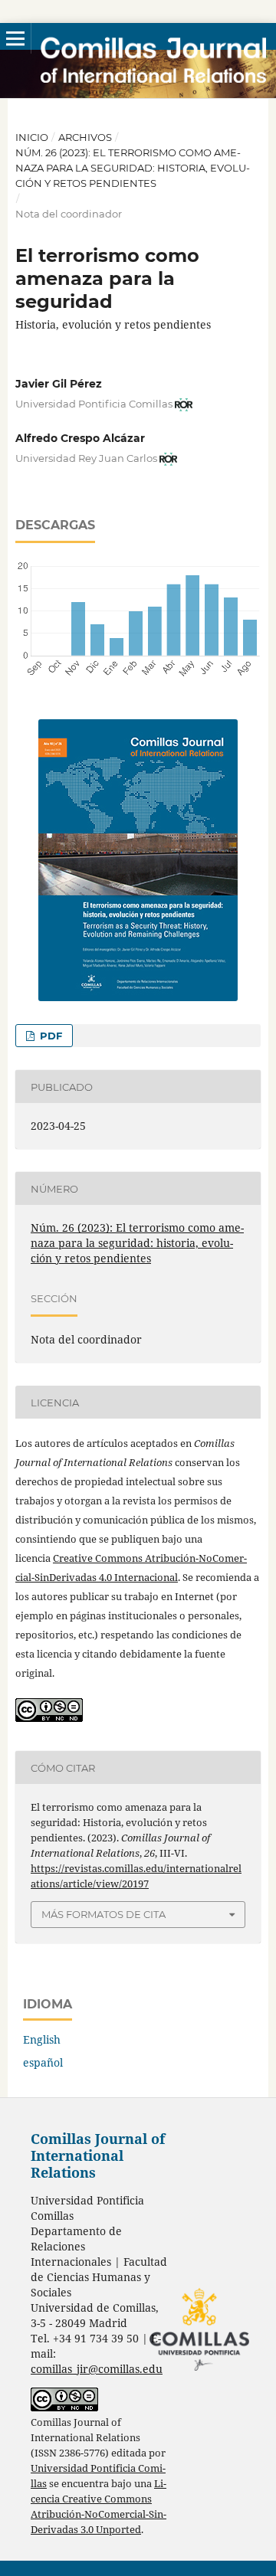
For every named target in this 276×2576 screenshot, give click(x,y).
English (42, 2039)
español (43, 2062)
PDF (49, 1036)
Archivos (85, 137)
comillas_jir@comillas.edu (97, 2369)
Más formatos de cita (103, 1914)
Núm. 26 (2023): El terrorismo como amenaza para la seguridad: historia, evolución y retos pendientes (133, 168)
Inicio (32, 137)
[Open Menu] (15, 38)
